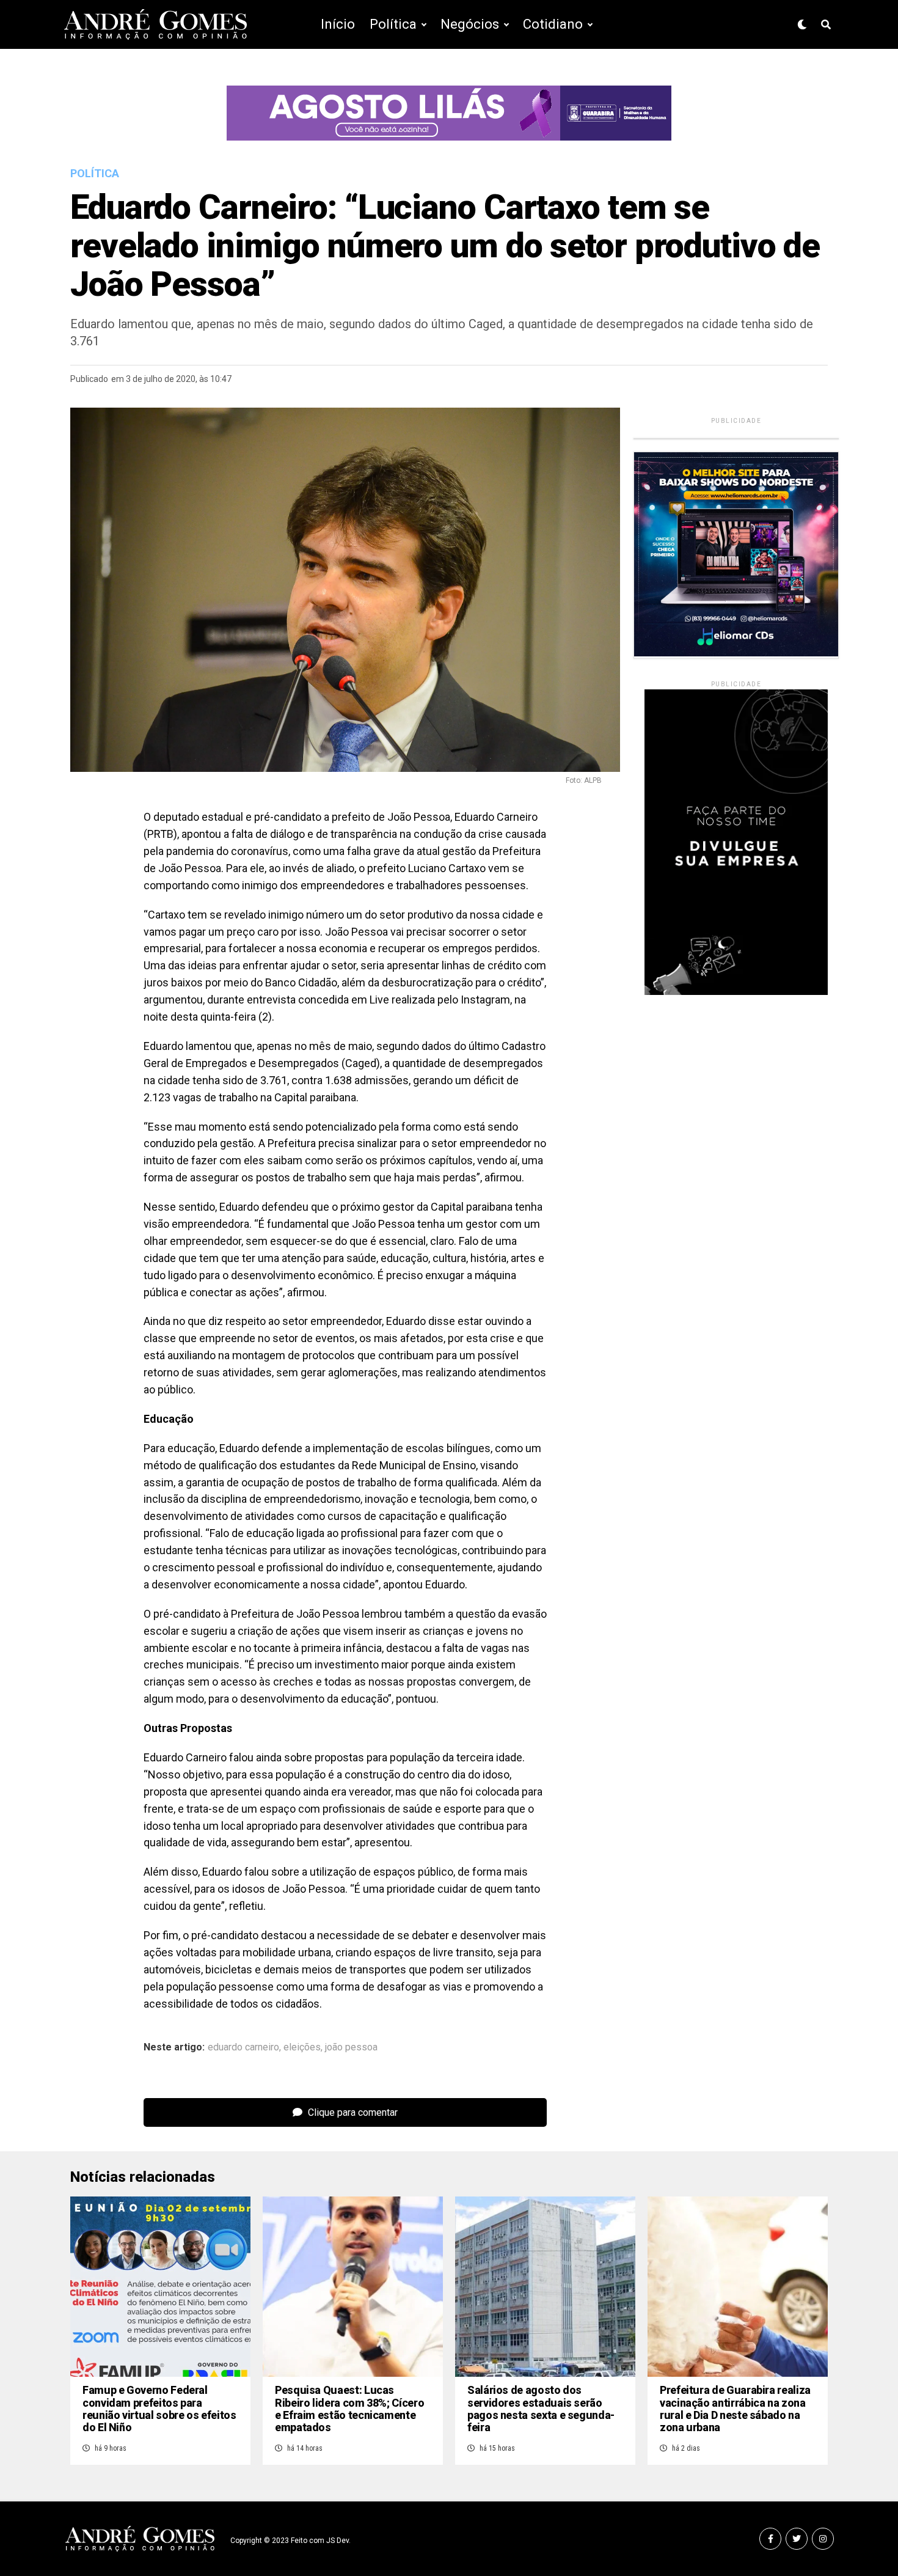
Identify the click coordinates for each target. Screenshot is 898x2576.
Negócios (470, 24)
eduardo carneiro (243, 2047)
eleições (302, 2047)
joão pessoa (351, 2047)
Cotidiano (553, 24)
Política (393, 24)
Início (338, 24)
